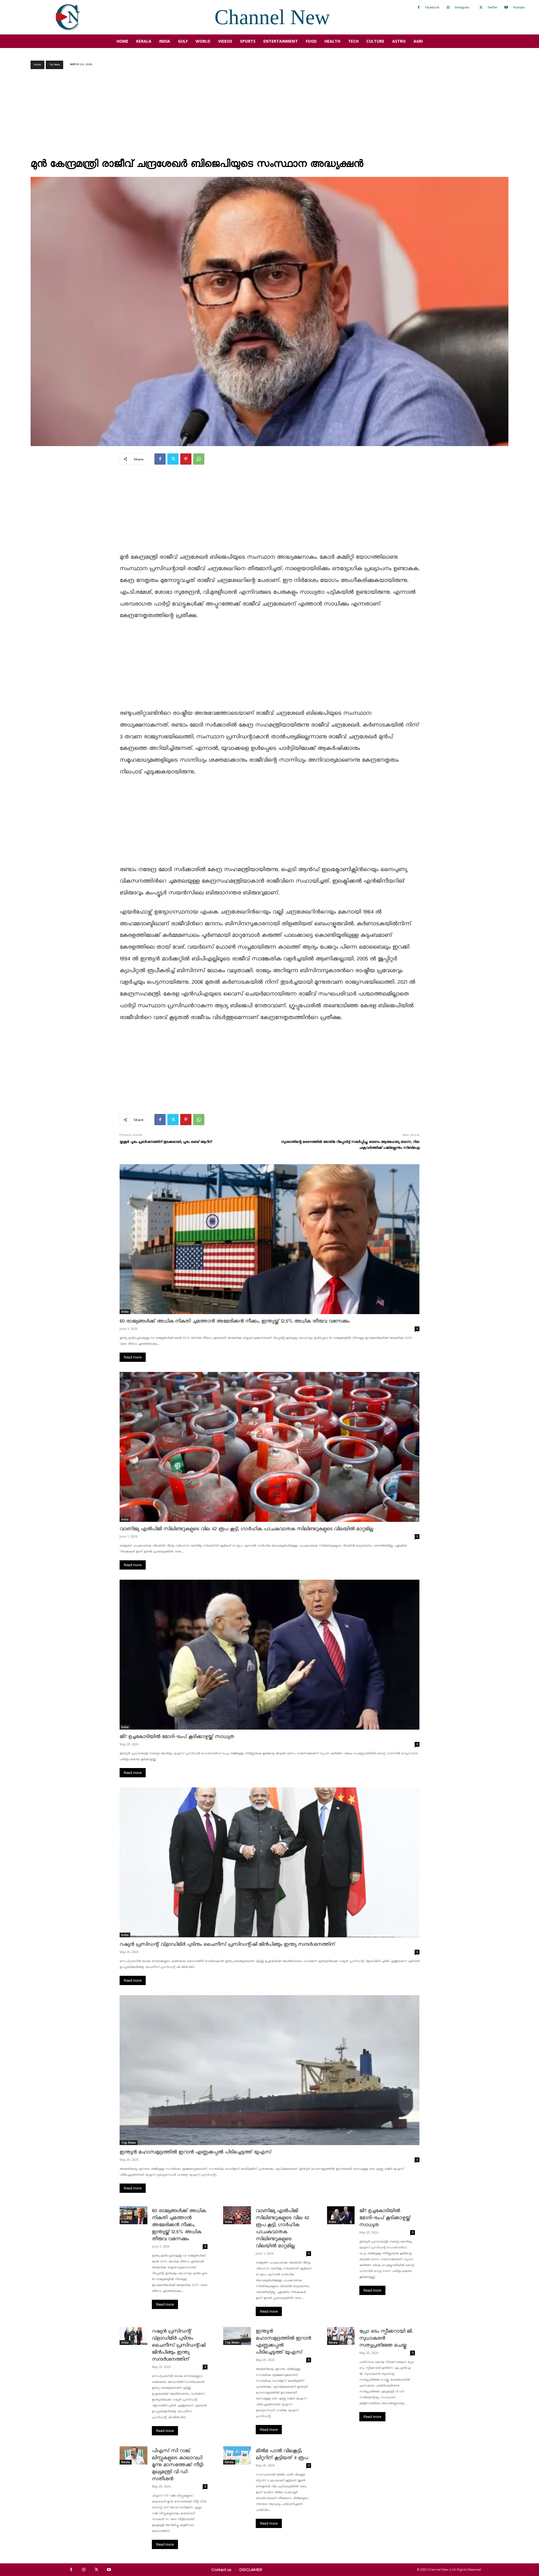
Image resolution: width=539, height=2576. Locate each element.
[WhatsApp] (199, 459)
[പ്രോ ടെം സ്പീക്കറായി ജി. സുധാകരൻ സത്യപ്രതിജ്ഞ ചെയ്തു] (341, 2336)
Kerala (37, 65)
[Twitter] (481, 8)
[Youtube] (506, 8)
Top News (54, 65)
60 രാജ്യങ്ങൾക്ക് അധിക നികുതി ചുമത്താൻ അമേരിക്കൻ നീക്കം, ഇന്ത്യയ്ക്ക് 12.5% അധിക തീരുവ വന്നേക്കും (235, 1321)
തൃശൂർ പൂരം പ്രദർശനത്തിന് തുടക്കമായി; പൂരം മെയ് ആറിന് (166, 1142)
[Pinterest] (186, 459)
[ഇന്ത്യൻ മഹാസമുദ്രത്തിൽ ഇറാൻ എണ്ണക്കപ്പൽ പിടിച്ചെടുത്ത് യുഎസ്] (269, 2070)
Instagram (462, 7)
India (125, 1312)
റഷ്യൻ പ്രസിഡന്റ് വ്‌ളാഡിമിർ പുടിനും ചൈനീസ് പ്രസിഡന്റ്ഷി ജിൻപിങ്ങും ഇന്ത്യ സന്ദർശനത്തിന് (227, 1944)
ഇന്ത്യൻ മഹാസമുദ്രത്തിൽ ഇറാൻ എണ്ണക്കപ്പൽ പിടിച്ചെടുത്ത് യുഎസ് (195, 2152)
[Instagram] (448, 8)
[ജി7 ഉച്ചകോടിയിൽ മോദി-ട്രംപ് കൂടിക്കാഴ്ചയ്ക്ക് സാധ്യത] (269, 1655)
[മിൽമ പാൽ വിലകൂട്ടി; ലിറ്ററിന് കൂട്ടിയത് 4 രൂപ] (237, 2455)
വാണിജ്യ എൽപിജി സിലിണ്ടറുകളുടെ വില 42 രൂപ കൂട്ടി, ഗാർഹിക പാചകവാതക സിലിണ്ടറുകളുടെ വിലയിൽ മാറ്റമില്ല (246, 1529)
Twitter (492, 7)
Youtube (519, 7)
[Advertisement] (269, 115)
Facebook (432, 7)
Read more (133, 1357)
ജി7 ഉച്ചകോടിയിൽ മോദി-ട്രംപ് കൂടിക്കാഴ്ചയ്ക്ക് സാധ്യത (177, 1737)
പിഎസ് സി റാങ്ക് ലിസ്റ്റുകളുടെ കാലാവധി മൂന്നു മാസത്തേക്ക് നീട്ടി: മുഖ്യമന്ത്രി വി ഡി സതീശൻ (178, 2465)
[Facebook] (419, 8)
